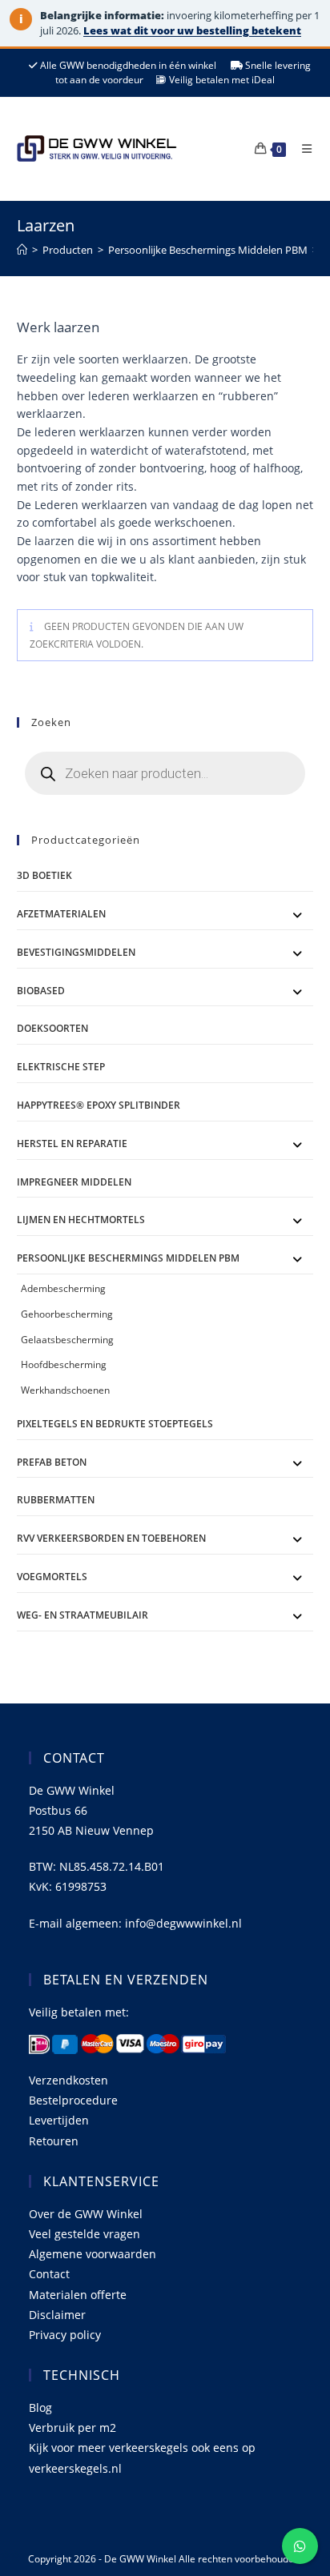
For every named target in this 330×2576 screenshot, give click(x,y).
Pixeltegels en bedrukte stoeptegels (115, 1424)
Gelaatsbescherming (67, 1340)
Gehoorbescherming (67, 1314)
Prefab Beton (52, 1462)
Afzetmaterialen (61, 914)
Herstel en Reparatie (72, 1144)
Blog (40, 2407)
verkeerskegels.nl (75, 2468)
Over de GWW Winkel (86, 2214)
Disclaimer (57, 2315)
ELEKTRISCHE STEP (61, 1067)
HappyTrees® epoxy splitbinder (99, 1105)
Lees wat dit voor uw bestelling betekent (192, 30)
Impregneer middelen (74, 1182)
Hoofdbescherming (64, 1364)
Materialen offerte (78, 2295)
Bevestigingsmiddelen (76, 952)
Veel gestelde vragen (85, 2234)
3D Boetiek (44, 875)
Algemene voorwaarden (93, 2254)
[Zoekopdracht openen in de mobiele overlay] (165, 773)
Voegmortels (52, 1577)
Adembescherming (63, 1288)
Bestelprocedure (73, 2100)
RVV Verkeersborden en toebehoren (111, 1538)
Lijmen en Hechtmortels (81, 1220)
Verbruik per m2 (72, 2428)
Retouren (54, 2141)
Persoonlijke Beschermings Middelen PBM (128, 1258)
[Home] (22, 250)
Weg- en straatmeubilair (82, 1615)
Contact (49, 2274)
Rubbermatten (56, 1500)
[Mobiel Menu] (301, 148)
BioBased (41, 991)
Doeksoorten (52, 1028)
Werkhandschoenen (65, 1390)
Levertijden (59, 2120)
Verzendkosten (68, 2080)
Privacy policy (65, 2335)
